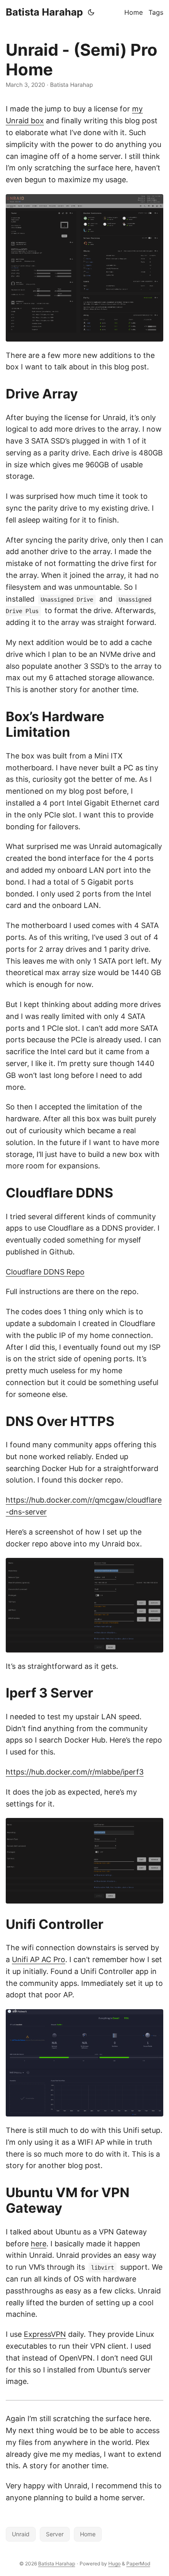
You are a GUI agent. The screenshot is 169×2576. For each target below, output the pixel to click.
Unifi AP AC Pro (39, 1959)
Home (88, 2534)
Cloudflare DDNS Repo (45, 1272)
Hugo (114, 2564)
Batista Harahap (44, 12)
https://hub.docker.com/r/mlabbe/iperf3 (75, 1772)
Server (55, 2534)
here (39, 2244)
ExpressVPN (45, 2334)
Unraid (21, 2534)
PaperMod (138, 2564)
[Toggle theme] (91, 12)
